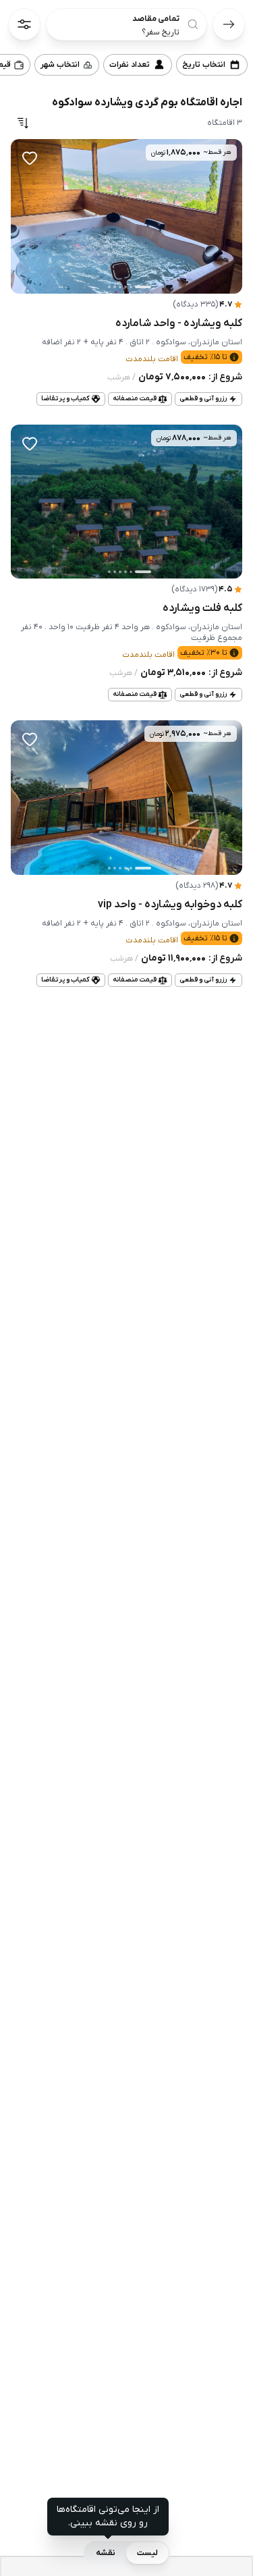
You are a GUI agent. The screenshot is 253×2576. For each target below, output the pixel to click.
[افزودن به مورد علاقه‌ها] (30, 158)
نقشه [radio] (106, 2553)
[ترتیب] (23, 123)
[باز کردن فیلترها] (24, 24)
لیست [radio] (147, 2553)
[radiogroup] (127, 2553)
